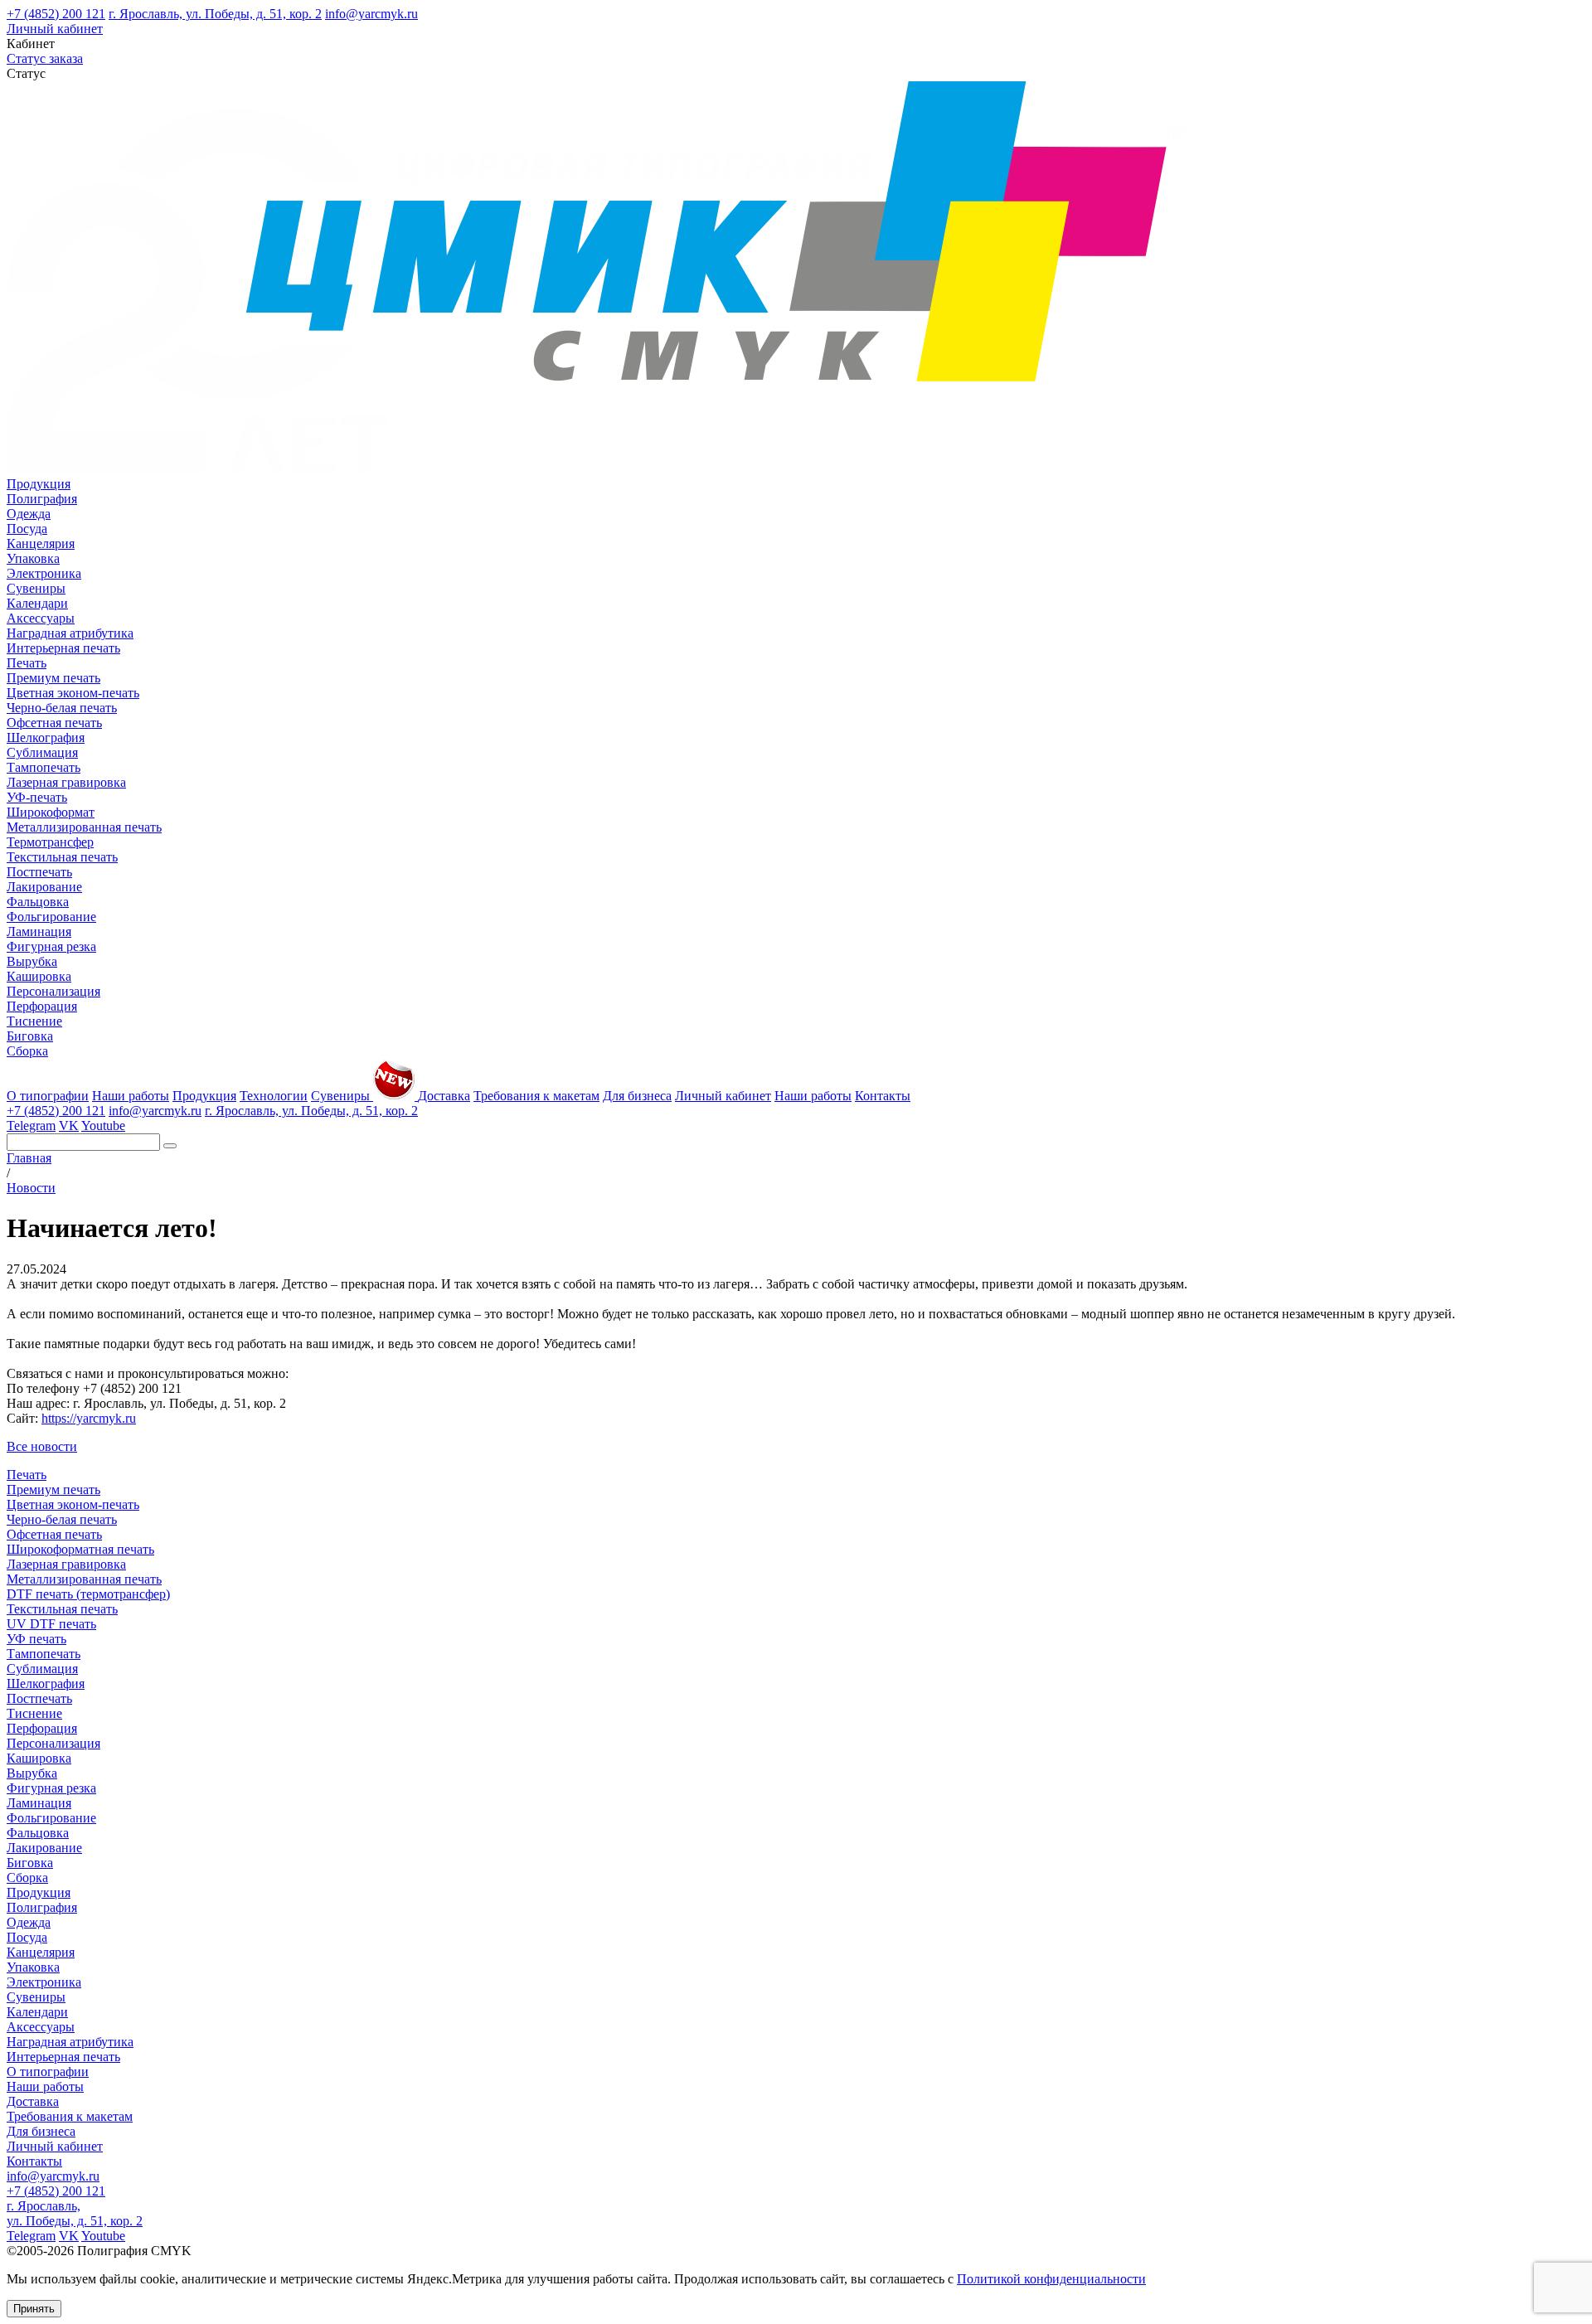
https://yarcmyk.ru (89, 1418)
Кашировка (39, 976)
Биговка (30, 1036)
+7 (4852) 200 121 (56, 14)
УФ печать (36, 1639)
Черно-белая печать (62, 708)
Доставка (444, 1096)
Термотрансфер (50, 842)
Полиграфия (42, 499)
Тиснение (34, 1021)
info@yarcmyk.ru (371, 14)
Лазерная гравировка (66, 782)
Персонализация (53, 991)
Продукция (39, 484)
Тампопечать (44, 767)
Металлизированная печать (84, 827)
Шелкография (46, 737)
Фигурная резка (51, 946)
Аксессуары (41, 618)
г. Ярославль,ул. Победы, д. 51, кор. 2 (75, 2213)
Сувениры (36, 588)
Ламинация (39, 932)
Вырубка (32, 961)
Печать (27, 663)
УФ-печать (37, 797)
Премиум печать (53, 678)
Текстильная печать (62, 857)
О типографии (48, 1096)
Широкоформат (51, 812)
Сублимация (42, 752)
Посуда (27, 529)
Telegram (31, 1126)
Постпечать (39, 872)
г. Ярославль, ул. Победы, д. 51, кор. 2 (215, 14)
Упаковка (33, 558)
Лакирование (44, 887)
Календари (37, 603)
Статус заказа (45, 58)
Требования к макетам (536, 1096)
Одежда (29, 514)
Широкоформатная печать (80, 1549)
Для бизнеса (637, 1096)
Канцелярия (41, 543)
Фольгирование (51, 917)
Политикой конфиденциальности (1051, 2279)
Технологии (274, 1096)
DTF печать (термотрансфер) (88, 1594)
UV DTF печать (51, 1624)
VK (69, 1126)
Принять (34, 2309)
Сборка (27, 1051)
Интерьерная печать (63, 648)
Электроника (44, 573)
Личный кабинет (55, 29)
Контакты (883, 1096)
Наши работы (131, 1096)
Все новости (42, 1446)
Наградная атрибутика (70, 633)
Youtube (103, 1126)
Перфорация (42, 1006)
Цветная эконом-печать (73, 693)
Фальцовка (38, 902)
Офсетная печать (54, 723)
